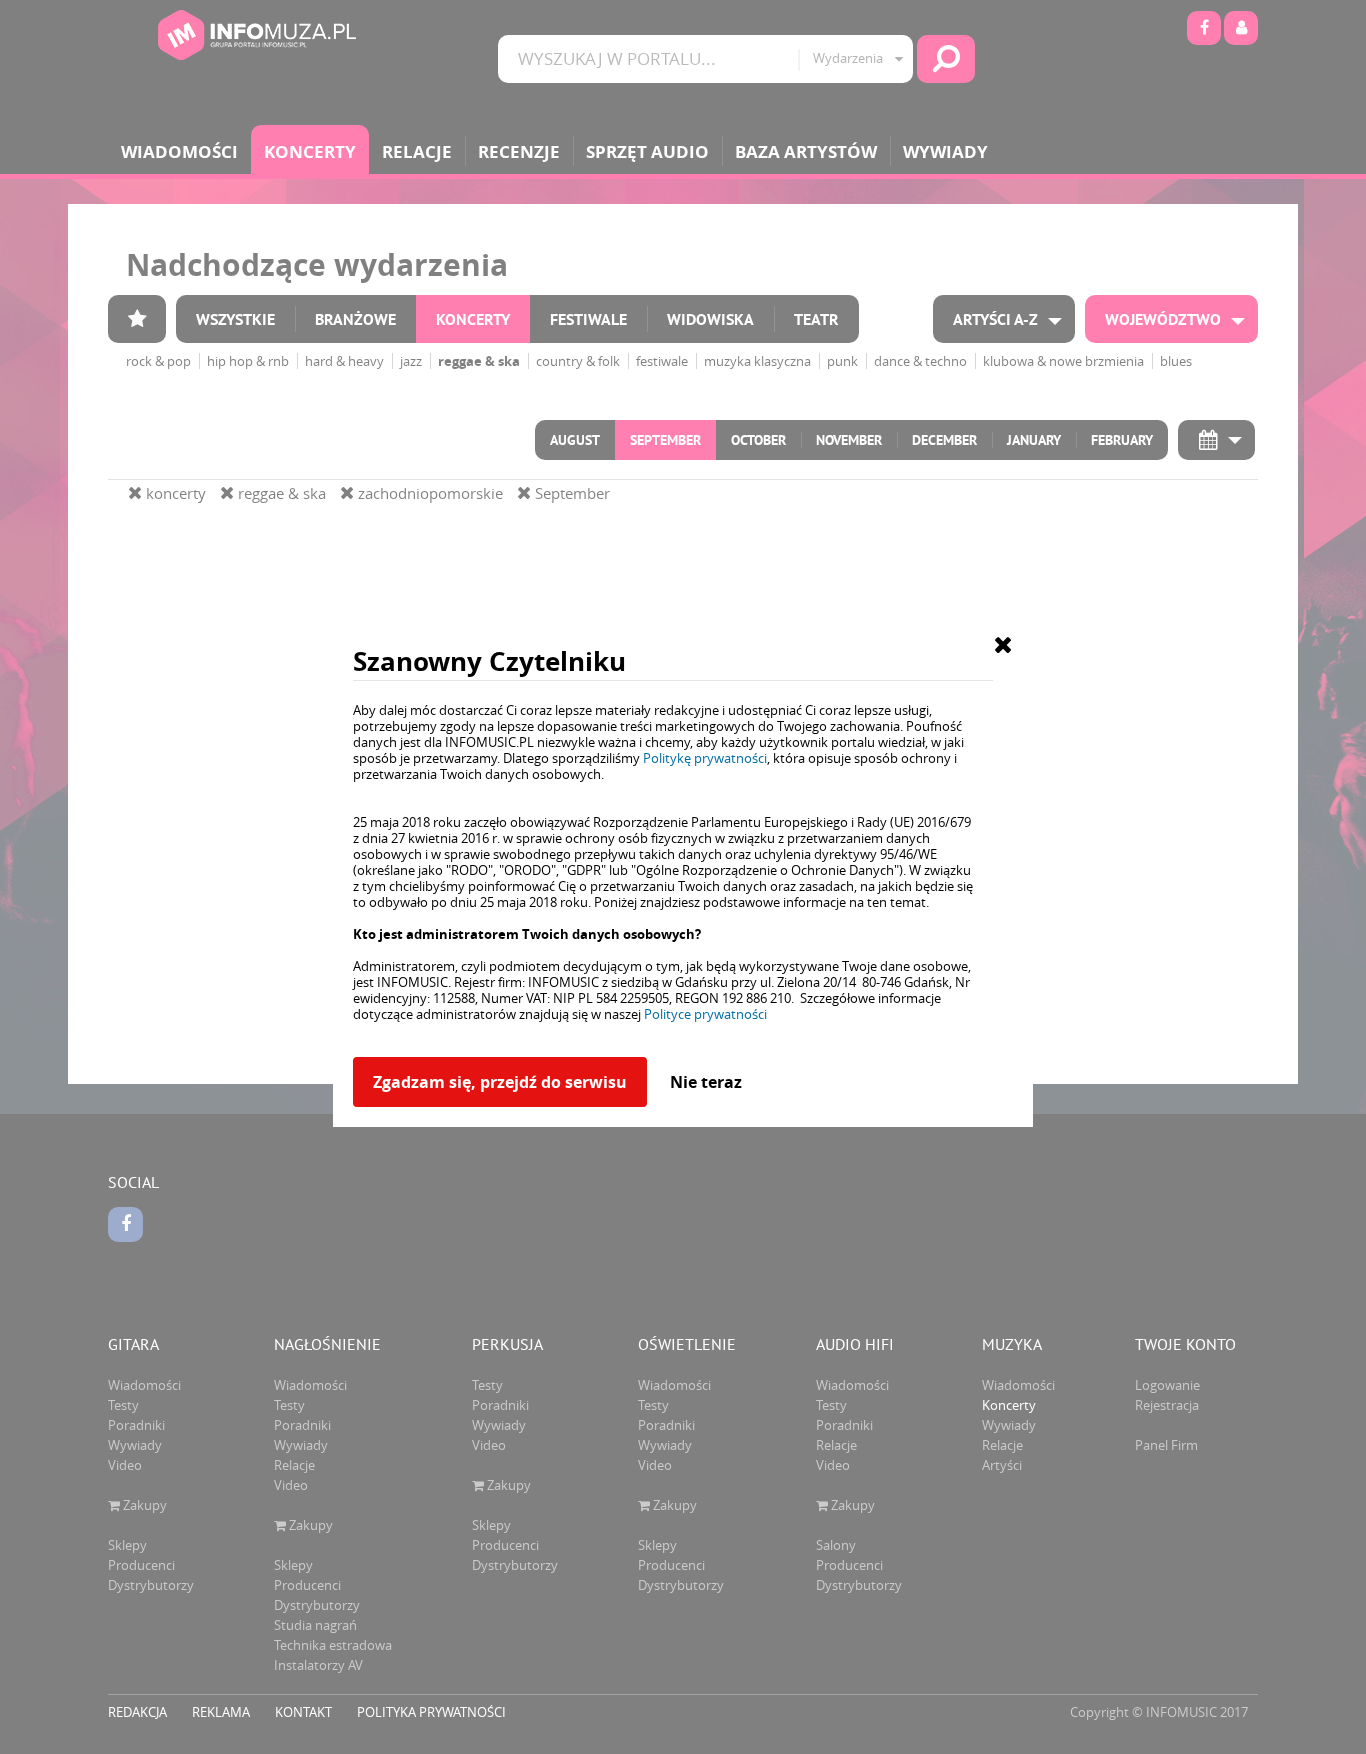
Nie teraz (706, 1082)
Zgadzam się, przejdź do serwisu (500, 1082)
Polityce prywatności (705, 1014)
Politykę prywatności (705, 758)
